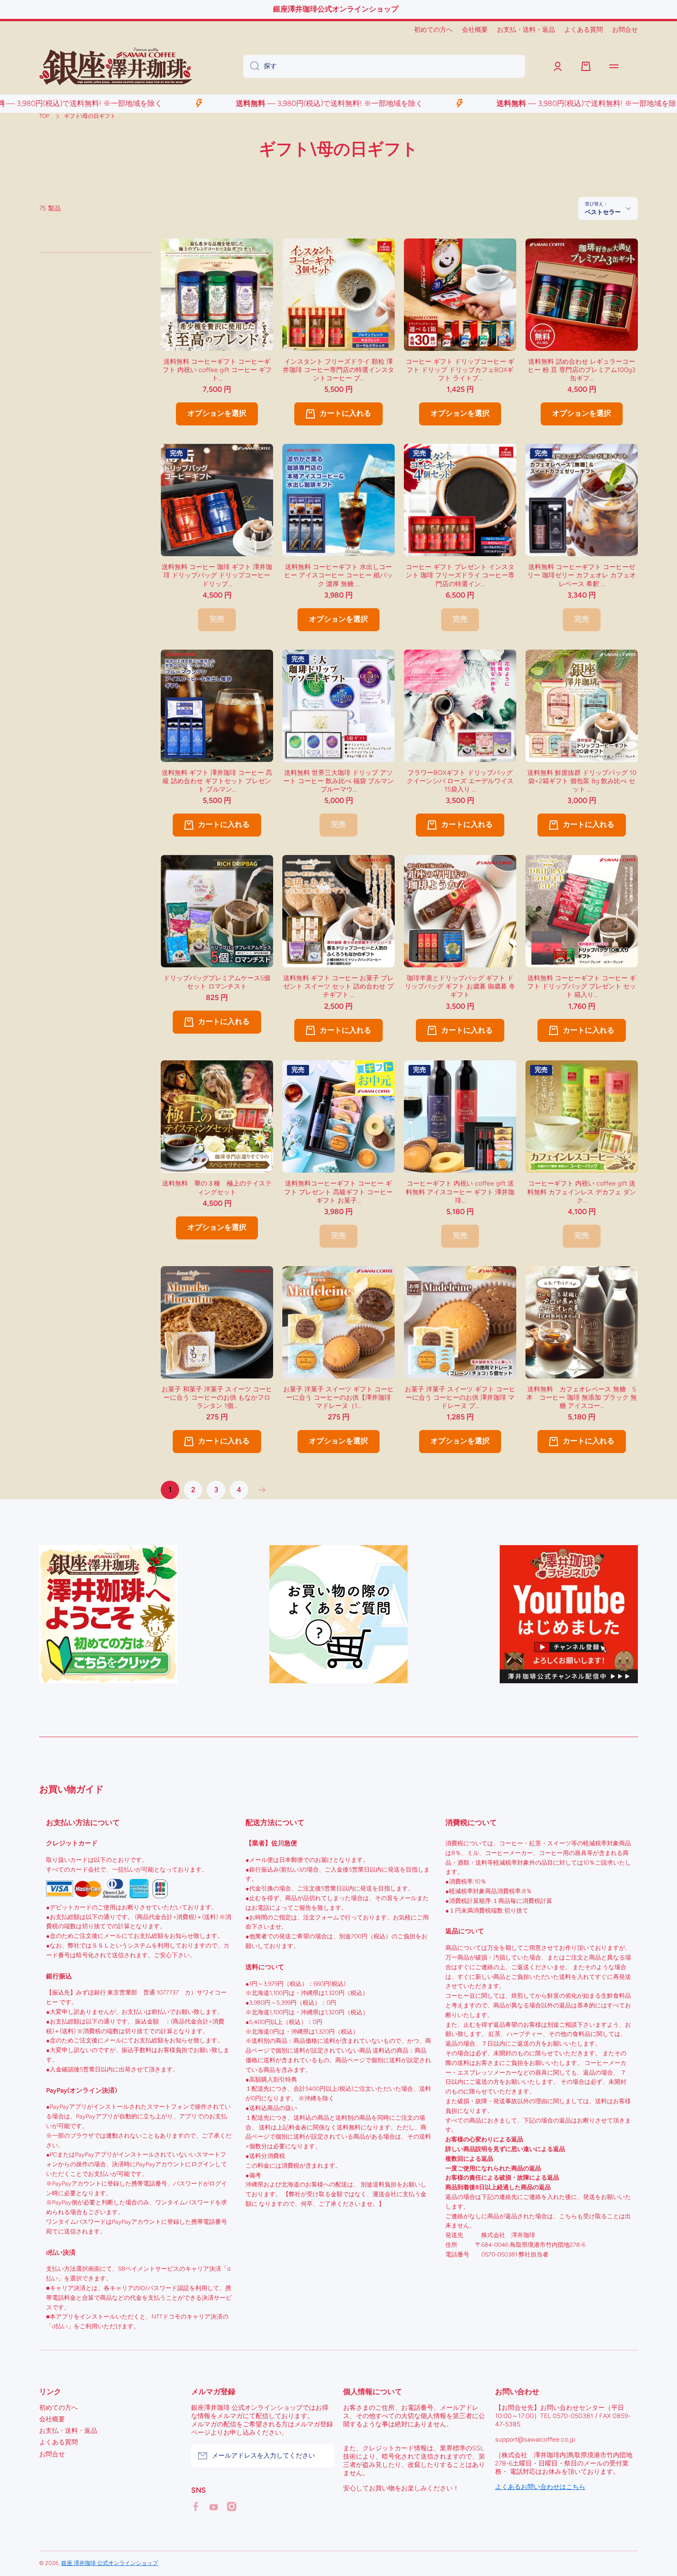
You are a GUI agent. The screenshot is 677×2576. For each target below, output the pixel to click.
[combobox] (384, 66)
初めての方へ (58, 2408)
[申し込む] (322, 2456)
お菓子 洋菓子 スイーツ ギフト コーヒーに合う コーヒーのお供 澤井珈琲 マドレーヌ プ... (460, 1398)
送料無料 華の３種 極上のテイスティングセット (217, 1188)
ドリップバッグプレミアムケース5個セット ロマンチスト (217, 982)
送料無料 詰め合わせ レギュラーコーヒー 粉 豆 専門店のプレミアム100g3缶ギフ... (582, 370)
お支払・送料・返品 (68, 2431)
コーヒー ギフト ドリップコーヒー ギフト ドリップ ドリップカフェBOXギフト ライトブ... (460, 370)
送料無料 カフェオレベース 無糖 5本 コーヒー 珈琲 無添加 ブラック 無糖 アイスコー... (582, 1398)
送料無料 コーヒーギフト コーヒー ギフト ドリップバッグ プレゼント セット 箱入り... (582, 986)
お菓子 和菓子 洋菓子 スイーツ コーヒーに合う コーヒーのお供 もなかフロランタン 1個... (217, 1398)
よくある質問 (58, 2442)
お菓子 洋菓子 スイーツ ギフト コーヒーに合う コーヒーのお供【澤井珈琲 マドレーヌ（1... (338, 1398)
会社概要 (52, 2419)
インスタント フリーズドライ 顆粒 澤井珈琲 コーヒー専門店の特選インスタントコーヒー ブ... (338, 370)
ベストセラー (603, 212)
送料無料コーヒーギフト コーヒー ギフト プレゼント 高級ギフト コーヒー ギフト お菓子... (338, 1192)
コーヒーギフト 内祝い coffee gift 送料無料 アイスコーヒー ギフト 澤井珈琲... (460, 1192)
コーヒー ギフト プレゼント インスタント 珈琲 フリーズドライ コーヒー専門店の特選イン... (460, 575)
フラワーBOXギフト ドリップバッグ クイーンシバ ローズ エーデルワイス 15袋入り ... (460, 781)
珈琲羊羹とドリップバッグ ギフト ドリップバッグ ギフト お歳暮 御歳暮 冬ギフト (460, 986)
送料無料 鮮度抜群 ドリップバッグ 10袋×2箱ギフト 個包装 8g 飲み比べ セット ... (582, 781)
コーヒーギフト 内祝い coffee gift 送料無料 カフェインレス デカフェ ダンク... (582, 1192)
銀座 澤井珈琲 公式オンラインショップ (110, 2563)
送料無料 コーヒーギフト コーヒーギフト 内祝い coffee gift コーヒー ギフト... (217, 370)
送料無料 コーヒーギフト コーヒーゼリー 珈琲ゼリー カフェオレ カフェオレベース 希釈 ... (582, 575)
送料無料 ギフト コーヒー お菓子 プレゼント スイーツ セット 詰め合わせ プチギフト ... (338, 986)
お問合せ (52, 2454)
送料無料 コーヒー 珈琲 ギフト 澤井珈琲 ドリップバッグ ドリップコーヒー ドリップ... (217, 575)
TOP (44, 116)
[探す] (251, 66)
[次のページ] (260, 1490)
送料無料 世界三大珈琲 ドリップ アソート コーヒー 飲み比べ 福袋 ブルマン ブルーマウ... (338, 781)
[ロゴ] (116, 66)
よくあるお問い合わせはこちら (540, 2487)
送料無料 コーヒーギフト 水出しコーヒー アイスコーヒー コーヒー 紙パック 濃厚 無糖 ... (338, 575)
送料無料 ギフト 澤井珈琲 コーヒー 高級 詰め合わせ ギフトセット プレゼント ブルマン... (217, 781)
